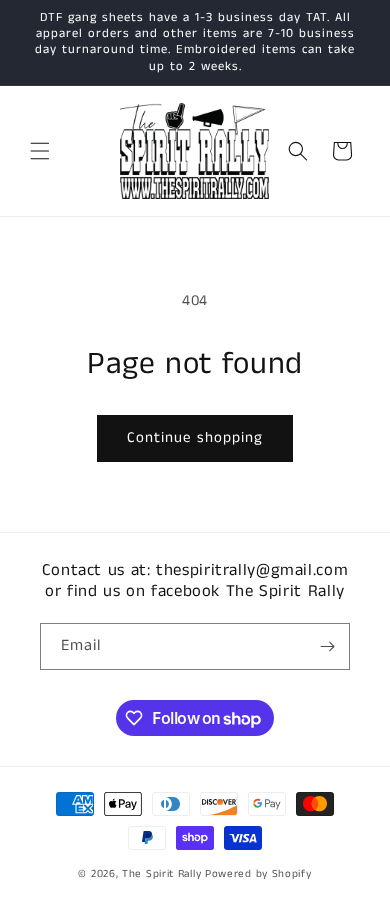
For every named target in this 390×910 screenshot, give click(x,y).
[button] (40, 151)
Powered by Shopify (258, 874)
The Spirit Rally (161, 874)
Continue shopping (195, 437)
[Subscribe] (327, 646)
